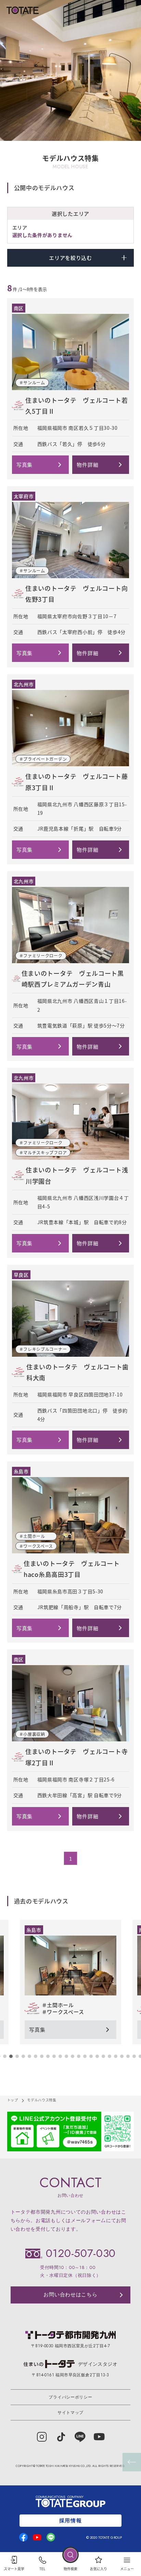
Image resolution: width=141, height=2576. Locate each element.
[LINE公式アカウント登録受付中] (71, 2132)
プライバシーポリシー (70, 2397)
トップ (13, 2100)
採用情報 (70, 2521)
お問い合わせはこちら (70, 2295)
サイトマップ (70, 2413)
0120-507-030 (81, 2253)
